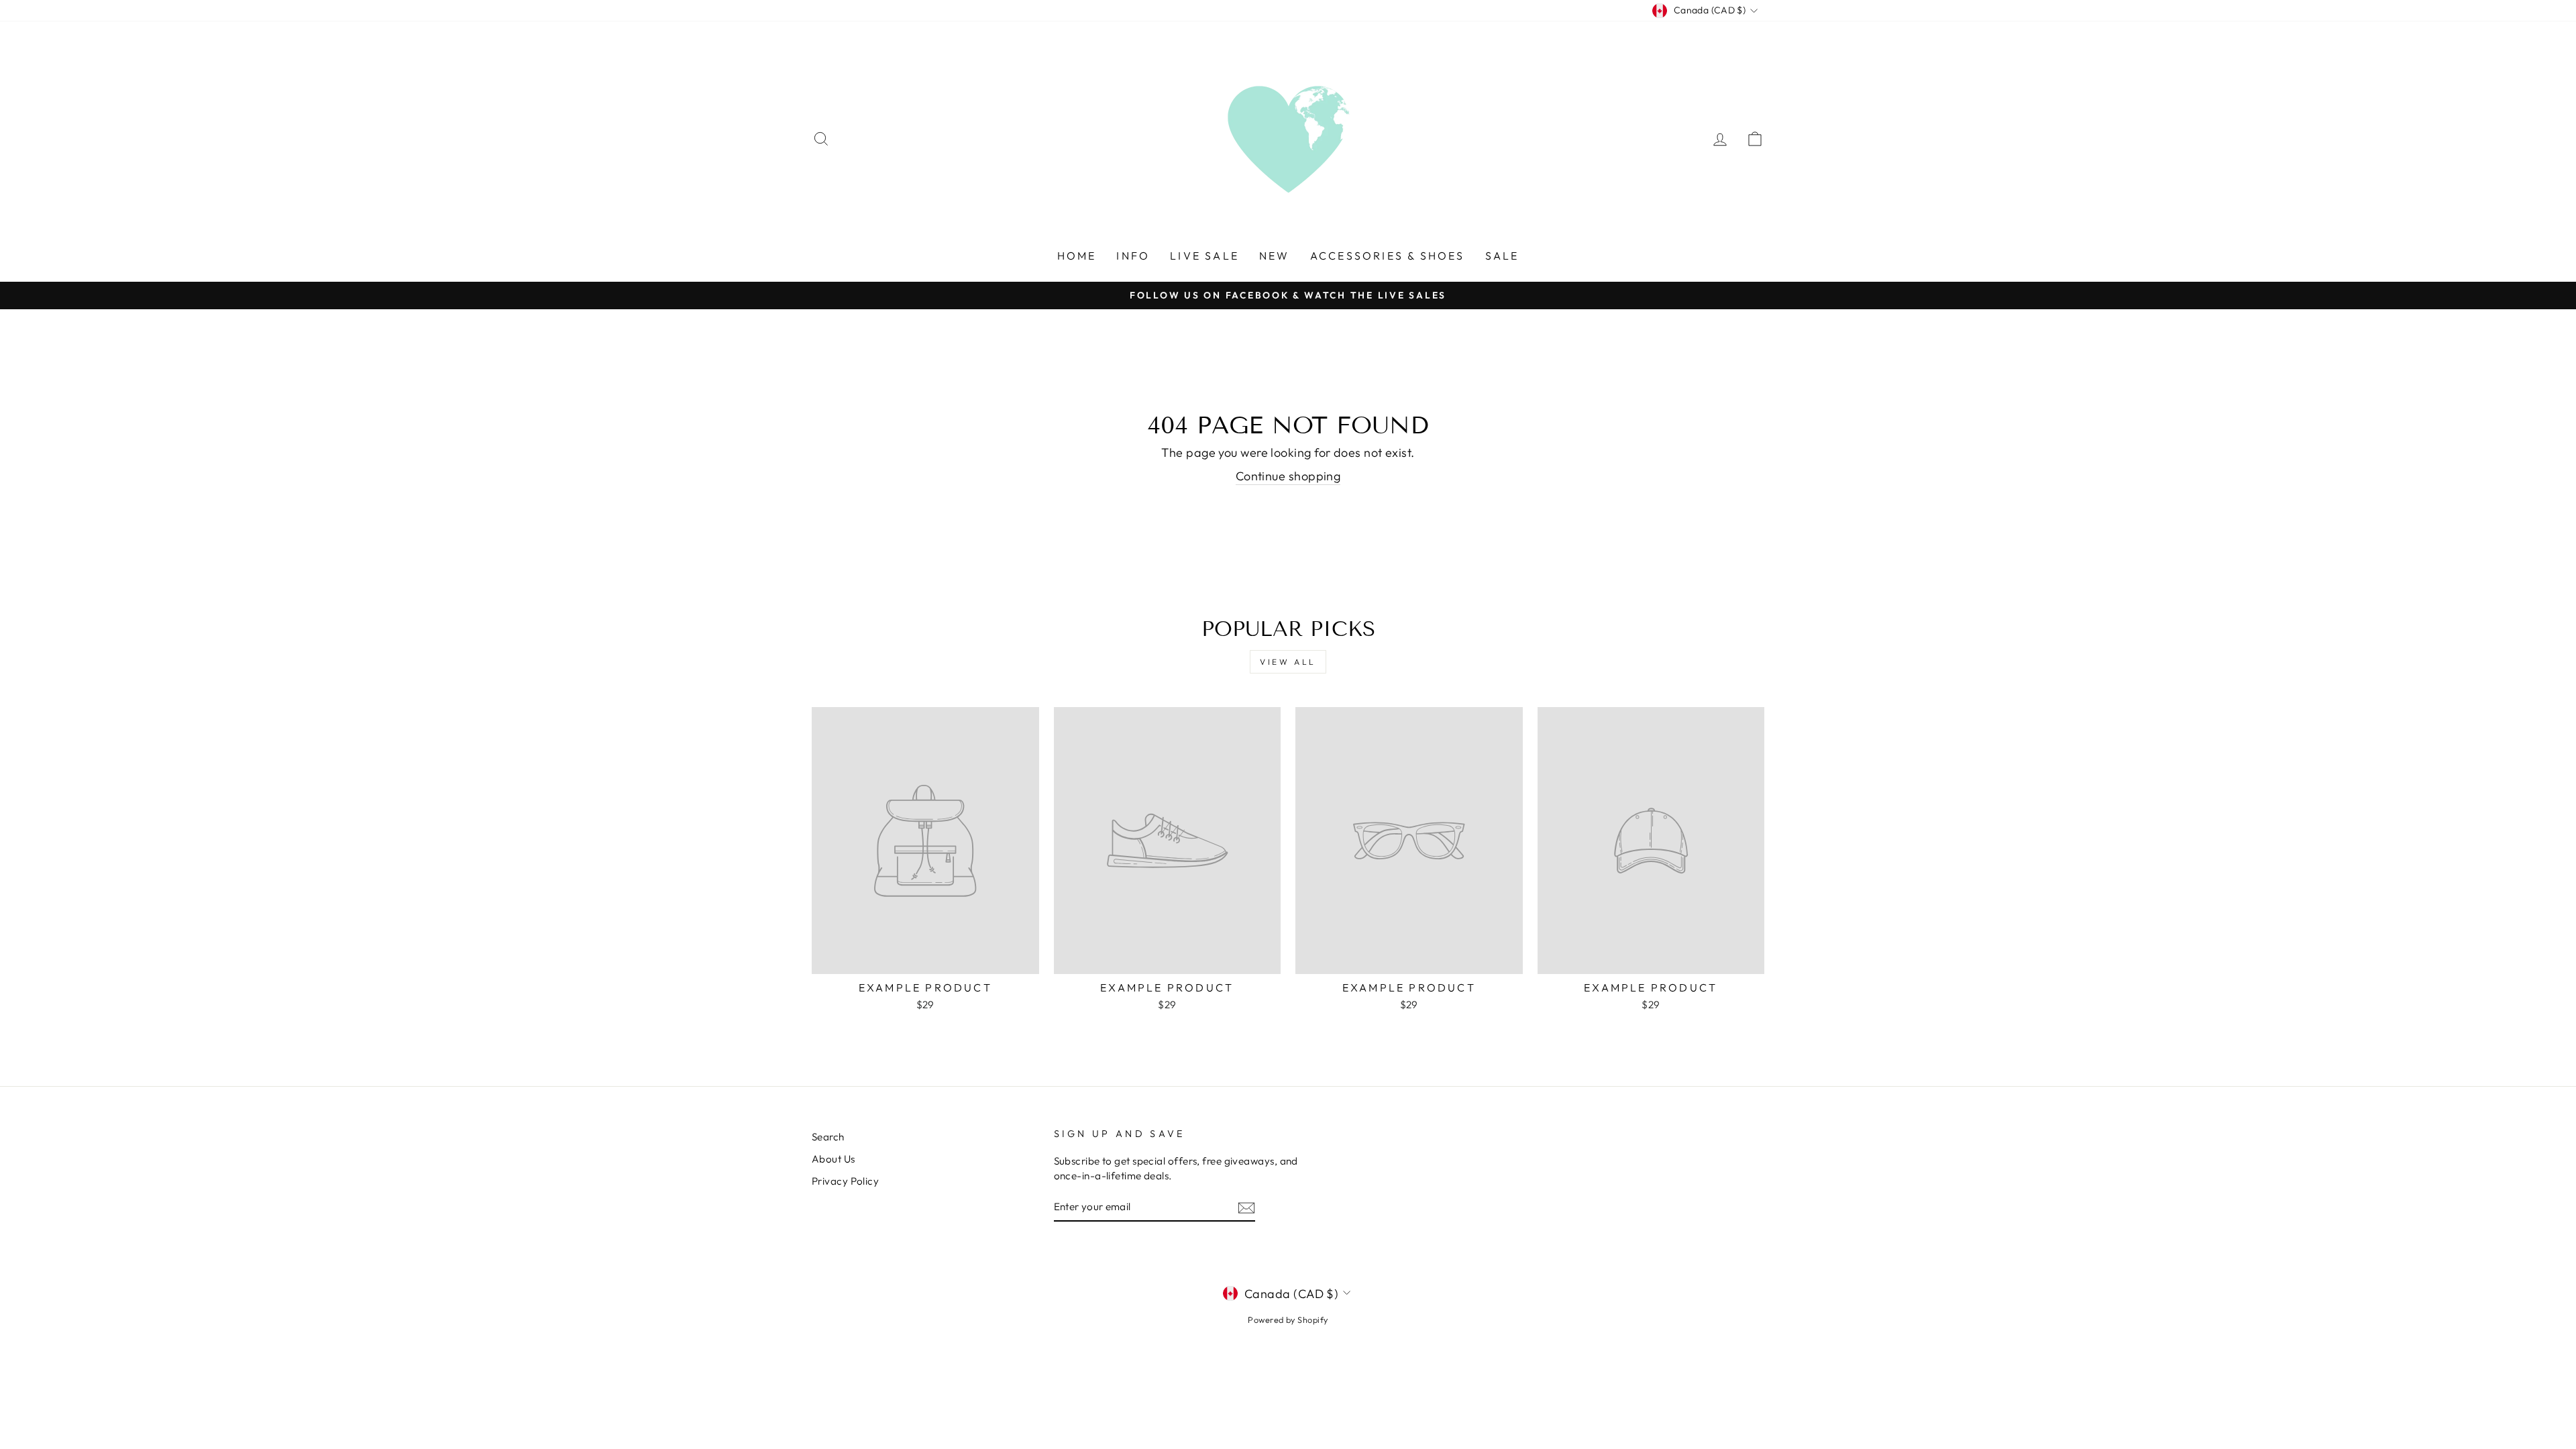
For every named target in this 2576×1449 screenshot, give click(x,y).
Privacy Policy (845, 1181)
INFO (1133, 256)
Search (828, 1137)
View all (1288, 662)
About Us (834, 1159)
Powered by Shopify (1288, 1320)
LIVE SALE (1204, 256)
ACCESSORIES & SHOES (1388, 256)
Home (1077, 256)
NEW (1275, 256)
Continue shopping (1288, 476)
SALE (1502, 256)
